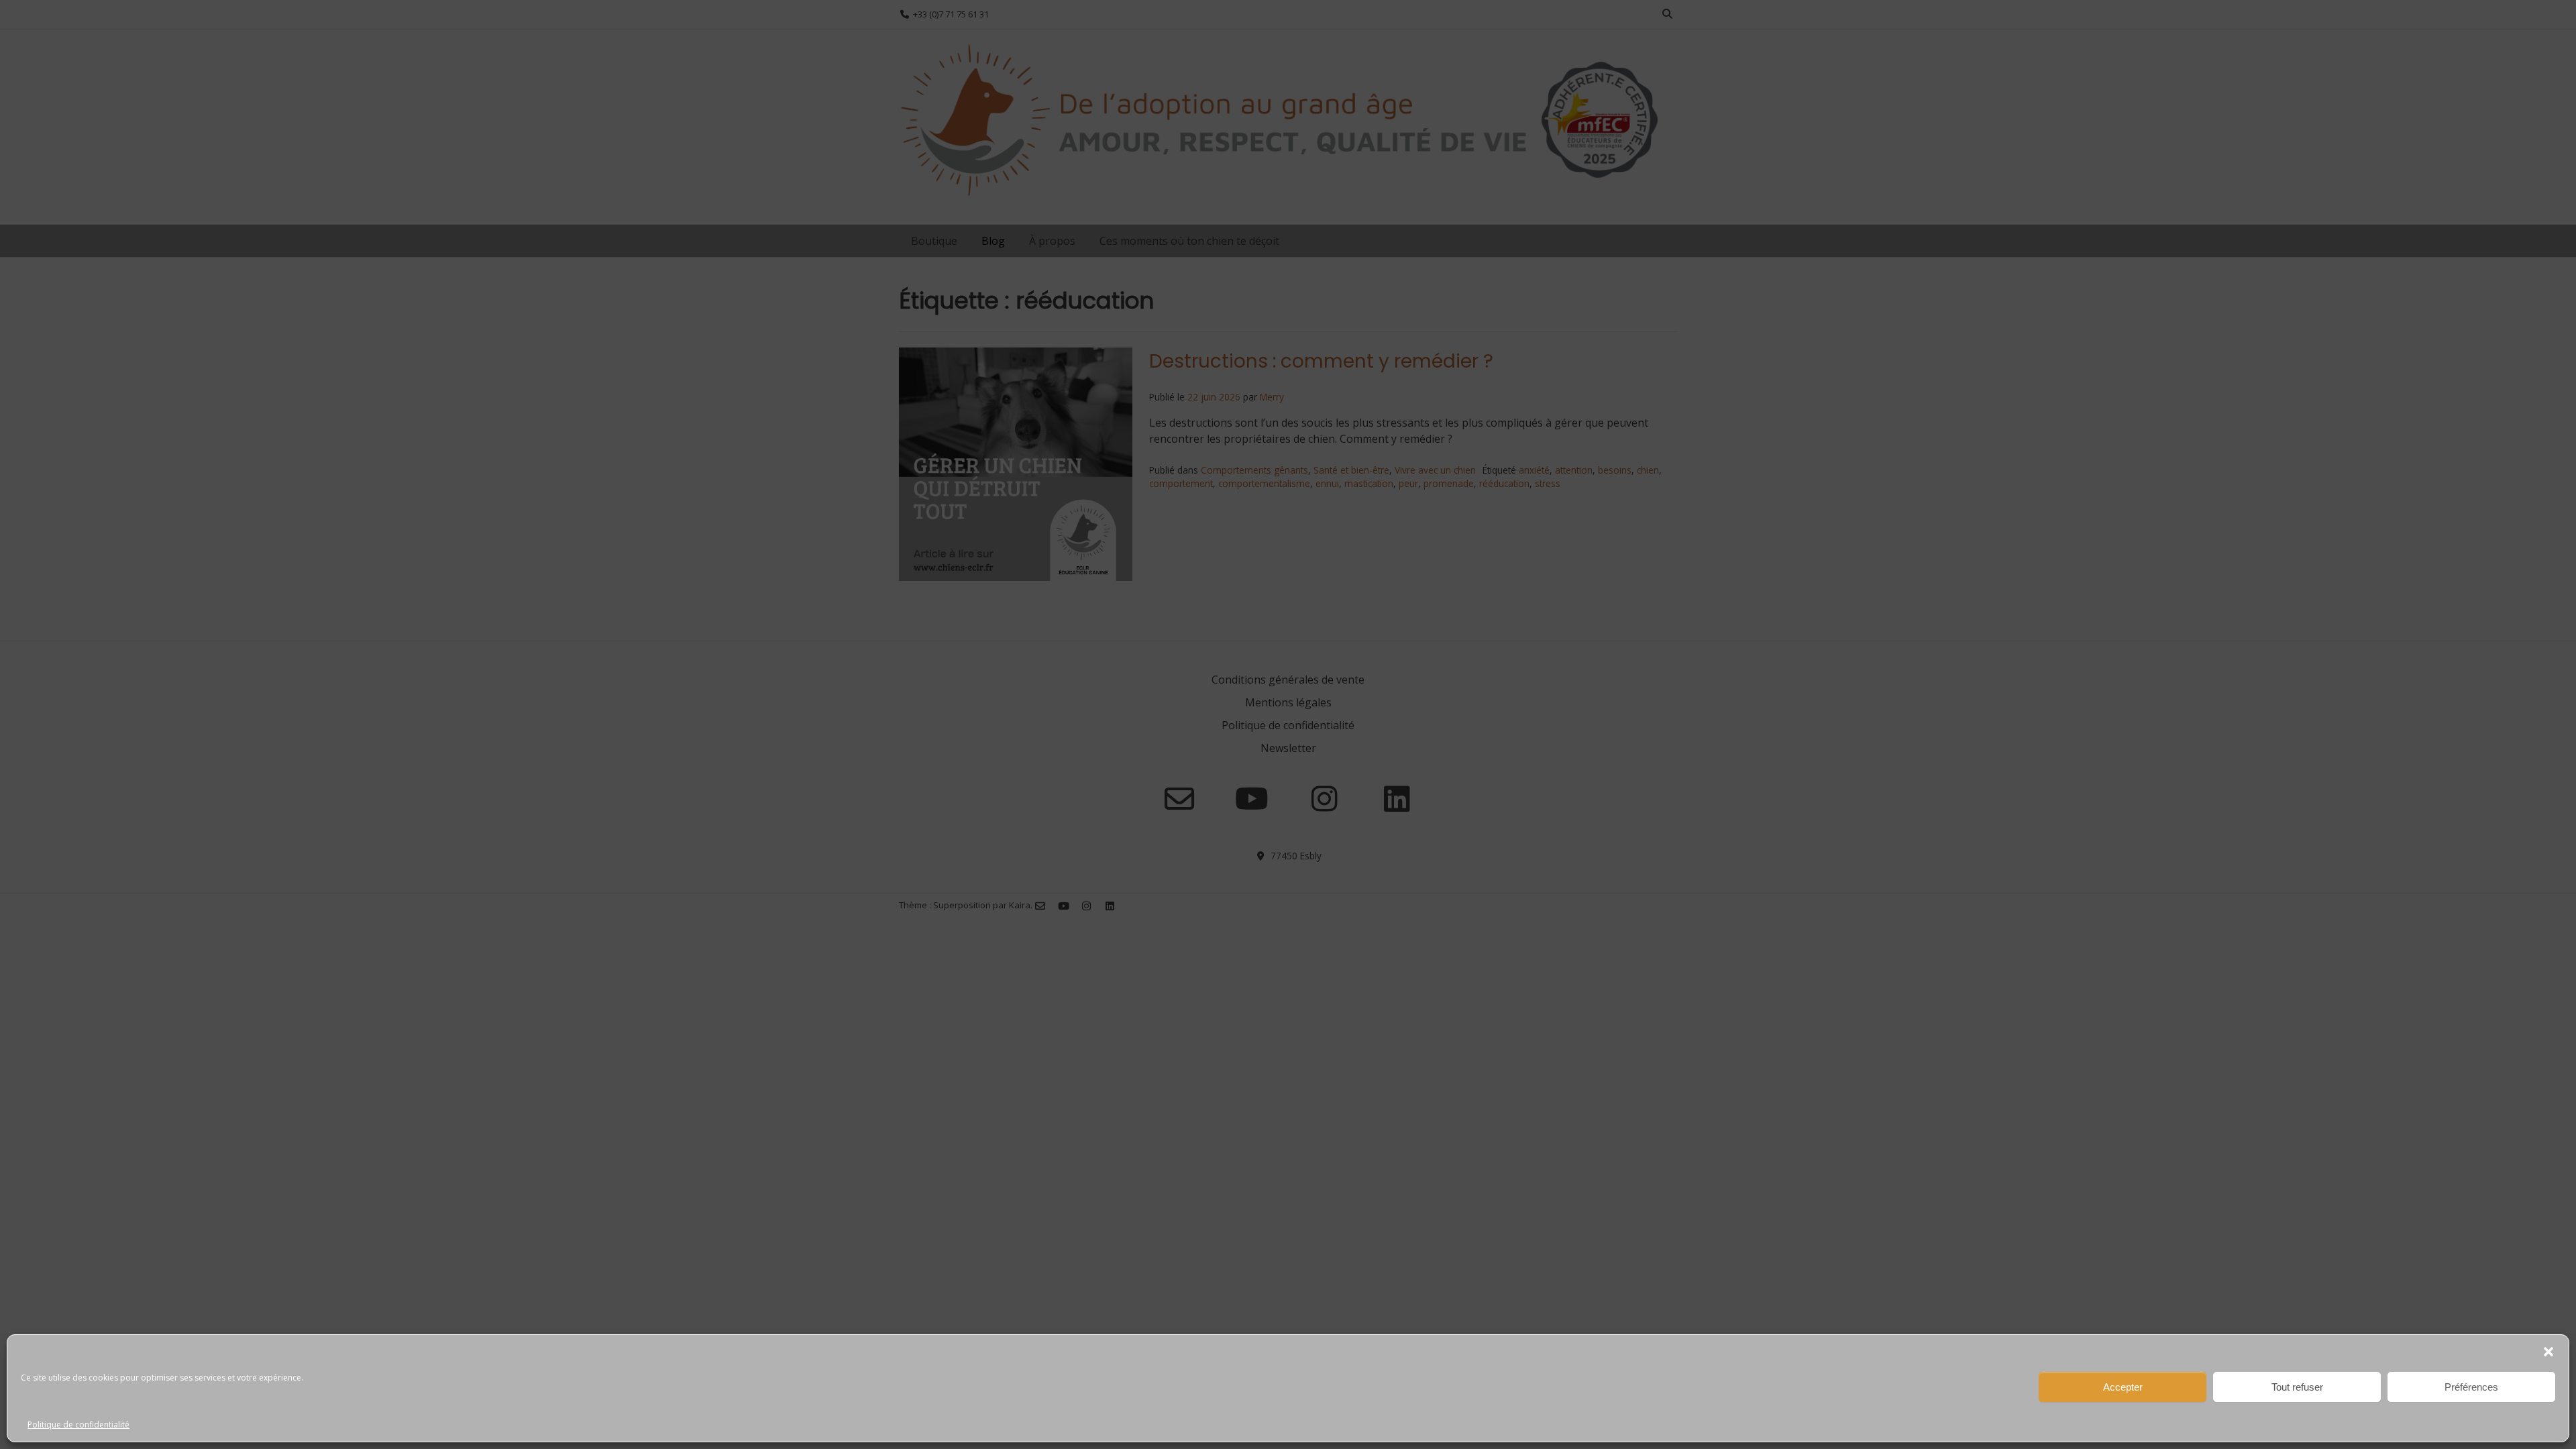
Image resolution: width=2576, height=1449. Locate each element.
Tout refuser (2297, 1387)
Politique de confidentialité (78, 1425)
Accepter (2123, 1387)
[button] (2548, 1352)
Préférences (2471, 1387)
